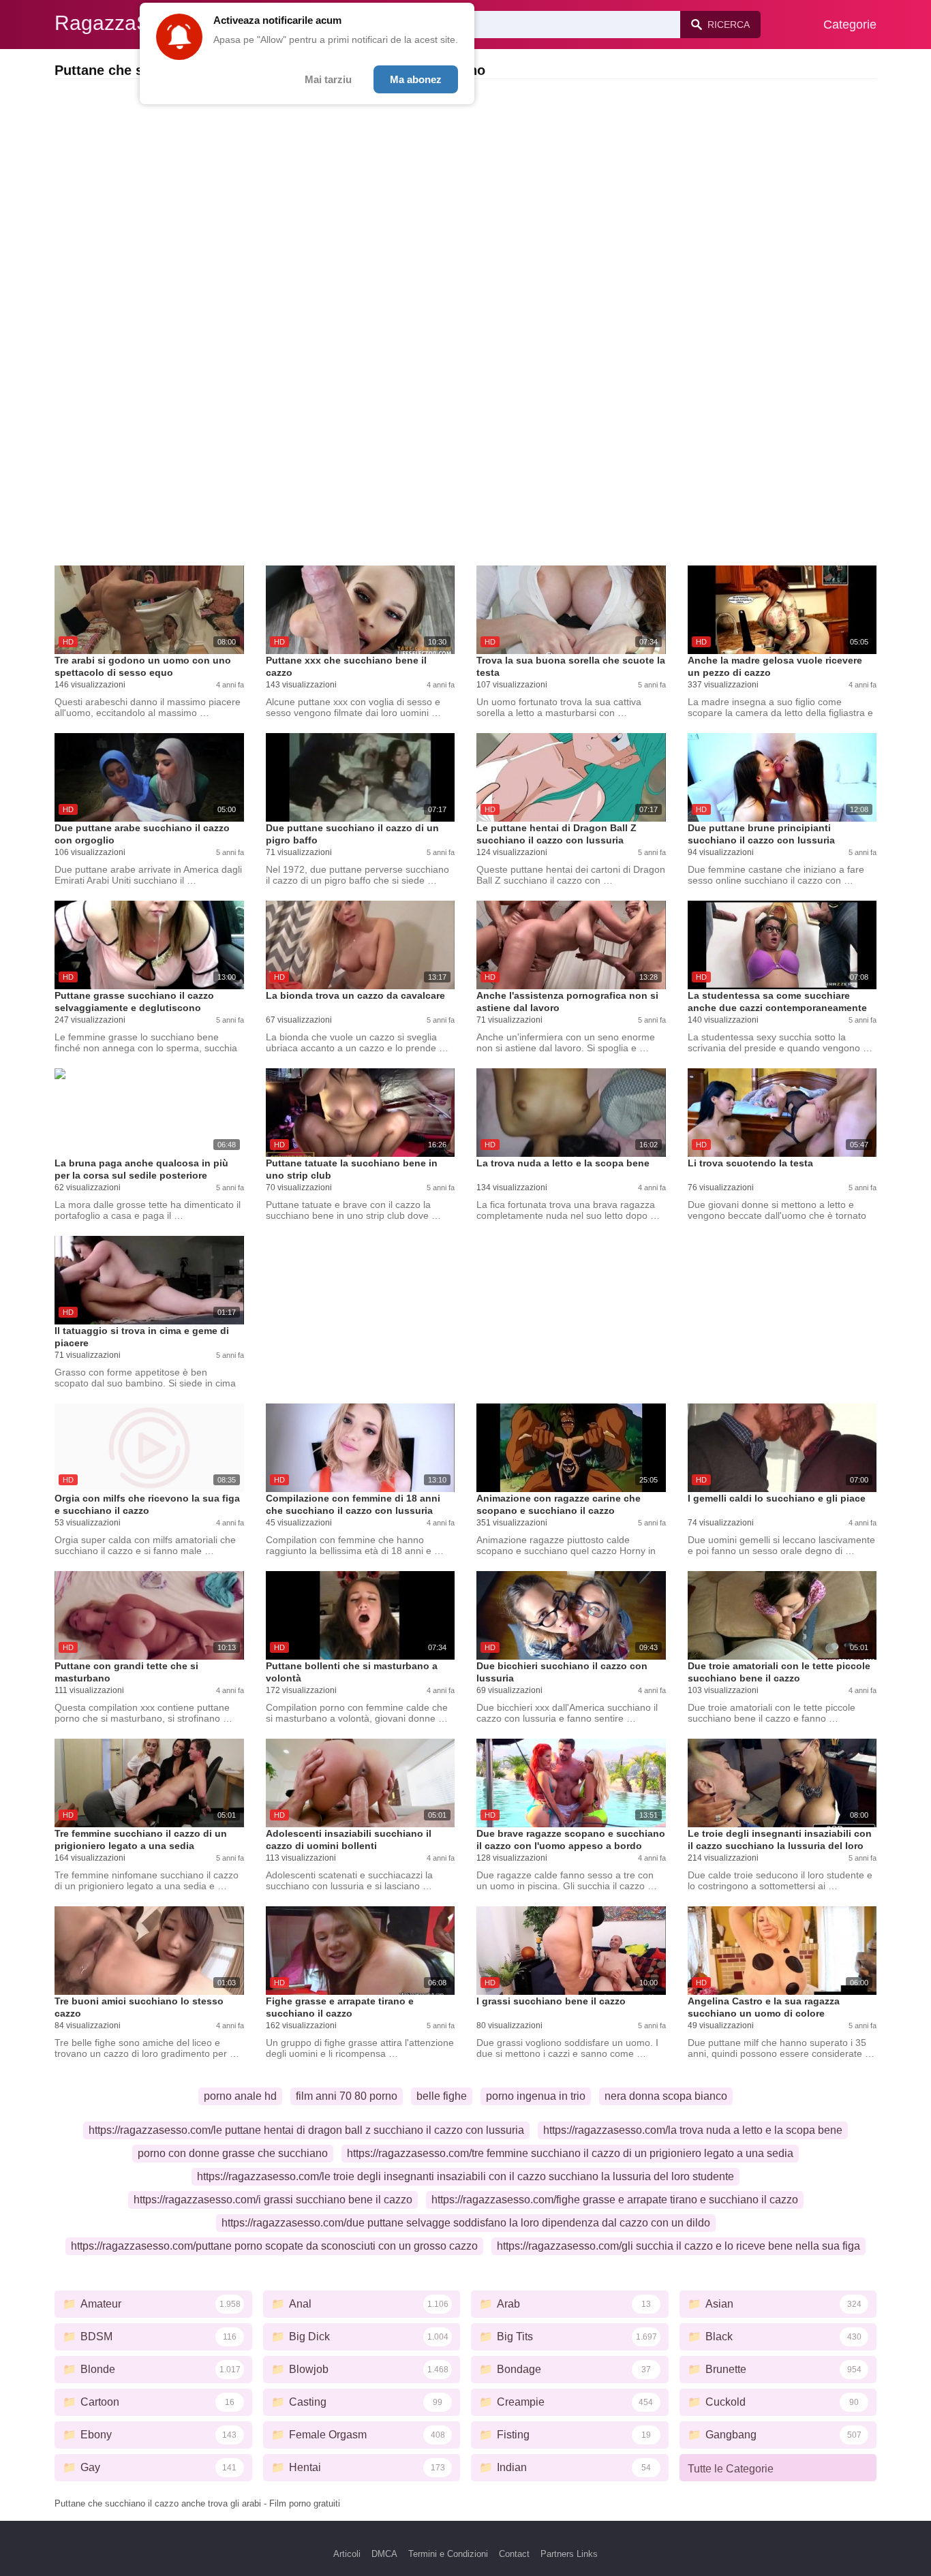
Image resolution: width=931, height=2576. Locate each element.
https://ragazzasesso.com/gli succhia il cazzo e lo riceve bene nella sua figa (678, 2246)
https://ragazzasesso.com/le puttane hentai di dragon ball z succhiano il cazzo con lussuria (306, 2130)
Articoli (347, 2554)
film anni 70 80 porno (347, 2096)
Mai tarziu (328, 79)
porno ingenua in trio (536, 2096)
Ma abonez (416, 79)
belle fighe (442, 2096)
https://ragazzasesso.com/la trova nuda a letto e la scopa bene (693, 2130)
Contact (514, 2554)
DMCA (384, 2554)
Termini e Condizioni (448, 2554)
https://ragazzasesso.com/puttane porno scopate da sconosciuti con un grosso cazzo (274, 2246)
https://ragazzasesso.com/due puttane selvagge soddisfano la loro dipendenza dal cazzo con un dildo (466, 2223)
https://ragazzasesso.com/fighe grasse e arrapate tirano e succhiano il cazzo (615, 2200)
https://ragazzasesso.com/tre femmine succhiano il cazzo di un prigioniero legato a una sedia (570, 2153)
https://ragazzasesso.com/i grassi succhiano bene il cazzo (273, 2200)
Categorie (850, 25)
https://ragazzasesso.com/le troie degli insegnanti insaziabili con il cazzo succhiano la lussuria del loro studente (465, 2176)
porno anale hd (240, 2096)
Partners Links (569, 2554)
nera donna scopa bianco (666, 2096)
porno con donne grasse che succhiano (233, 2153)
